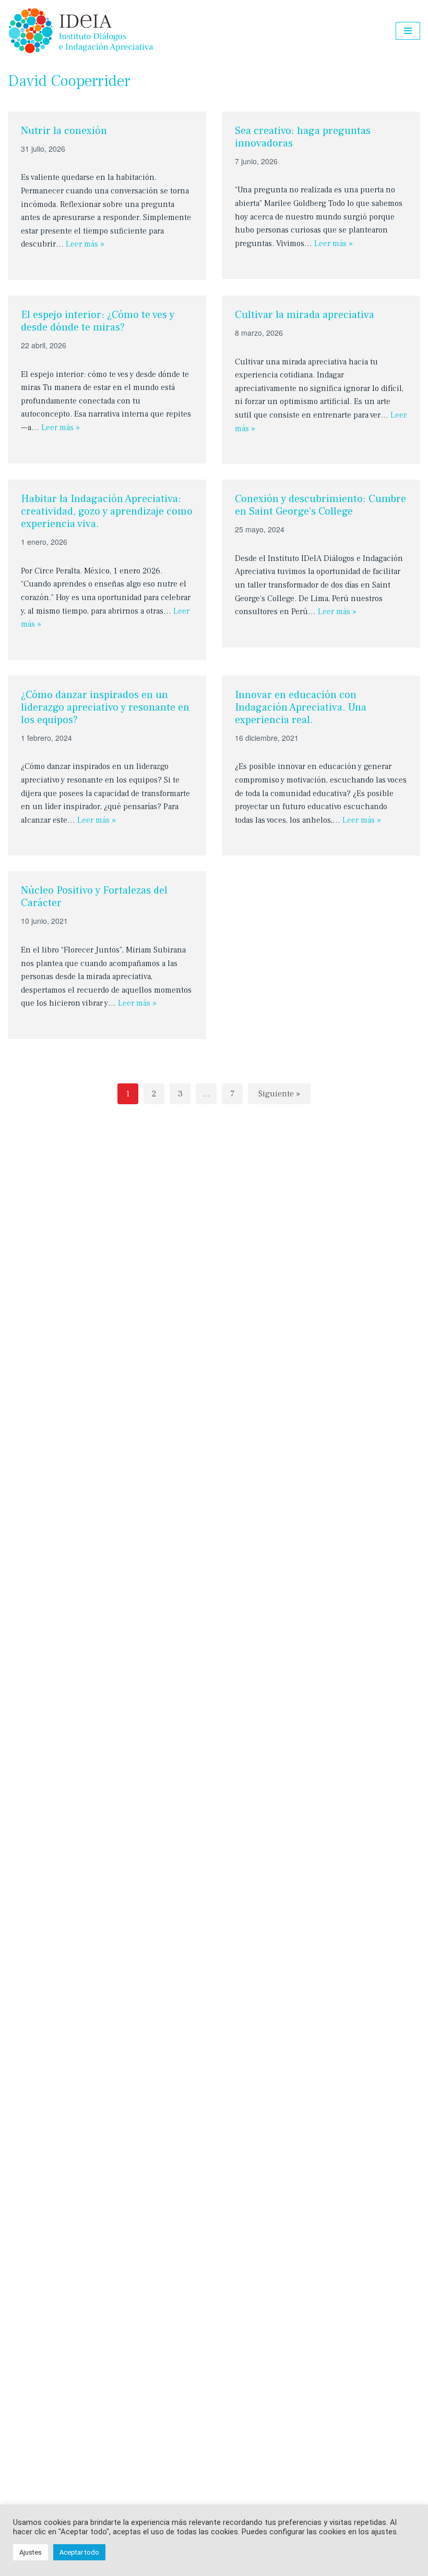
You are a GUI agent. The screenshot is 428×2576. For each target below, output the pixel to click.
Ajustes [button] (31, 2552)
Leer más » (85, 244)
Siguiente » (279, 1094)
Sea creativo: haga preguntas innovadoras (303, 137)
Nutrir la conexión (64, 131)
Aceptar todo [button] (79, 2552)
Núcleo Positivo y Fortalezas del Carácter (94, 897)
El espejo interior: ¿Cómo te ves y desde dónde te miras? (98, 321)
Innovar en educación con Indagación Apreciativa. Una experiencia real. (301, 707)
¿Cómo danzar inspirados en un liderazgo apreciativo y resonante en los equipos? (105, 707)
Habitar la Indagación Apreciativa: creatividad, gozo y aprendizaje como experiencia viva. (107, 511)
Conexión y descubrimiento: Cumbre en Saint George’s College (320, 505)
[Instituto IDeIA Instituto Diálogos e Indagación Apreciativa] (81, 31)
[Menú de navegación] (408, 31)
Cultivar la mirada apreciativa (305, 315)
